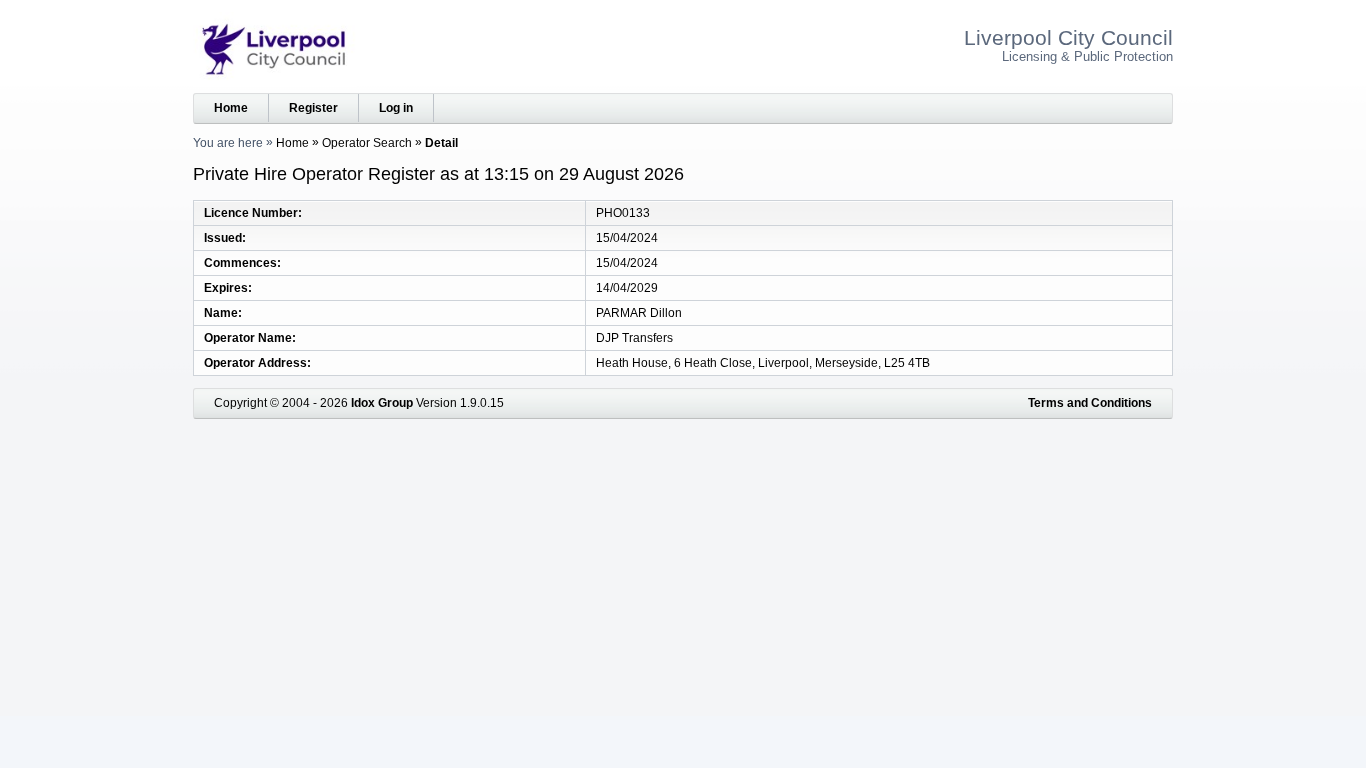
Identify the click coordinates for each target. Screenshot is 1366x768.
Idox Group (382, 403)
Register (313, 108)
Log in (396, 108)
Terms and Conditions (1090, 403)
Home (231, 108)
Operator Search (367, 143)
